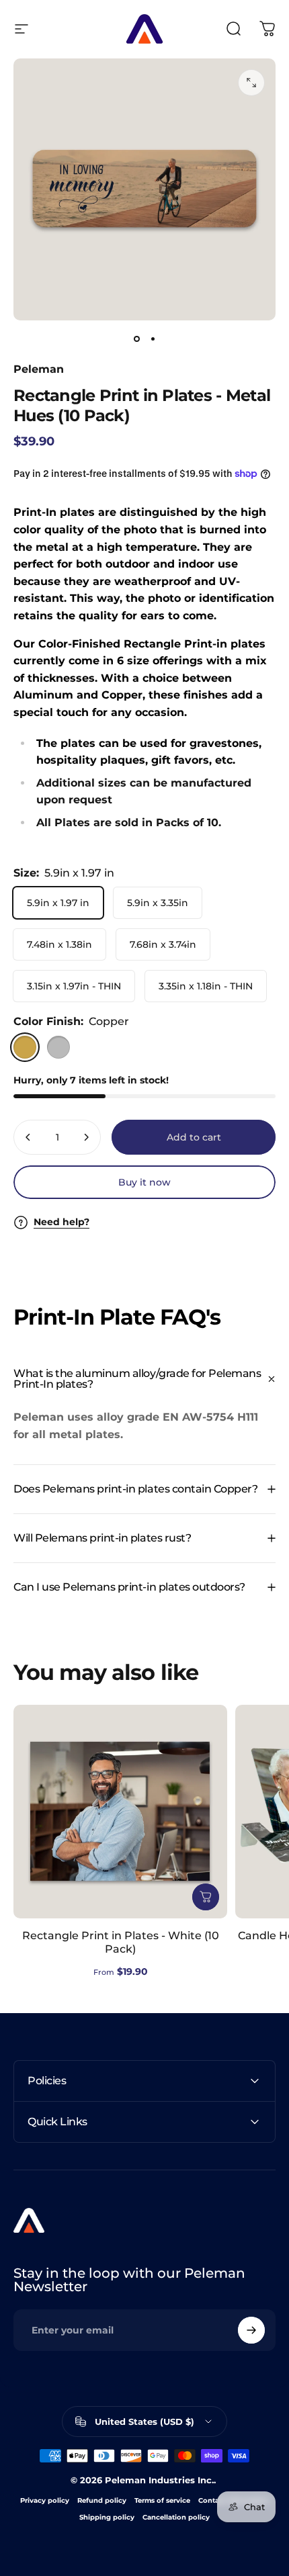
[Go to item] (136, 339)
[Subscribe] (251, 2330)
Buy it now (144, 1182)
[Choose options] (206, 1897)
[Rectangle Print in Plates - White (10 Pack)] (120, 1812)
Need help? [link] (61, 1222)
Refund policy (102, 2500)
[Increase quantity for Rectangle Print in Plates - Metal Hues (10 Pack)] (86, 1137)
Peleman (39, 369)
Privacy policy (45, 2500)
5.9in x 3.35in (158, 903)
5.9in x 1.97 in (58, 903)
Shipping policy (107, 2517)
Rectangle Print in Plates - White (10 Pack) (121, 1942)
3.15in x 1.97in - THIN (74, 986)
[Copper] (25, 1047)
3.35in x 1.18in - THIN (206, 986)
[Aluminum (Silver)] (58, 1047)
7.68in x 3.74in (163, 944)
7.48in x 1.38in (59, 944)
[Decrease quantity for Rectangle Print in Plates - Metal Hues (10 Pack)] (28, 1137)
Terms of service (162, 2500)
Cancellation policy (176, 2517)
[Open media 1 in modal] (251, 83)
